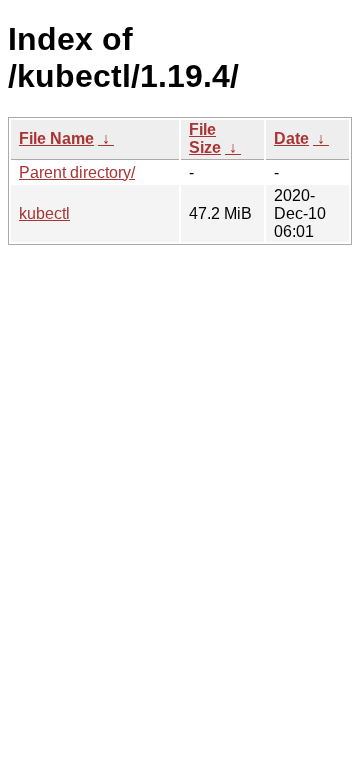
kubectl (44, 213)
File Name (56, 138)
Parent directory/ (77, 172)
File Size (205, 138)
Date (291, 138)
